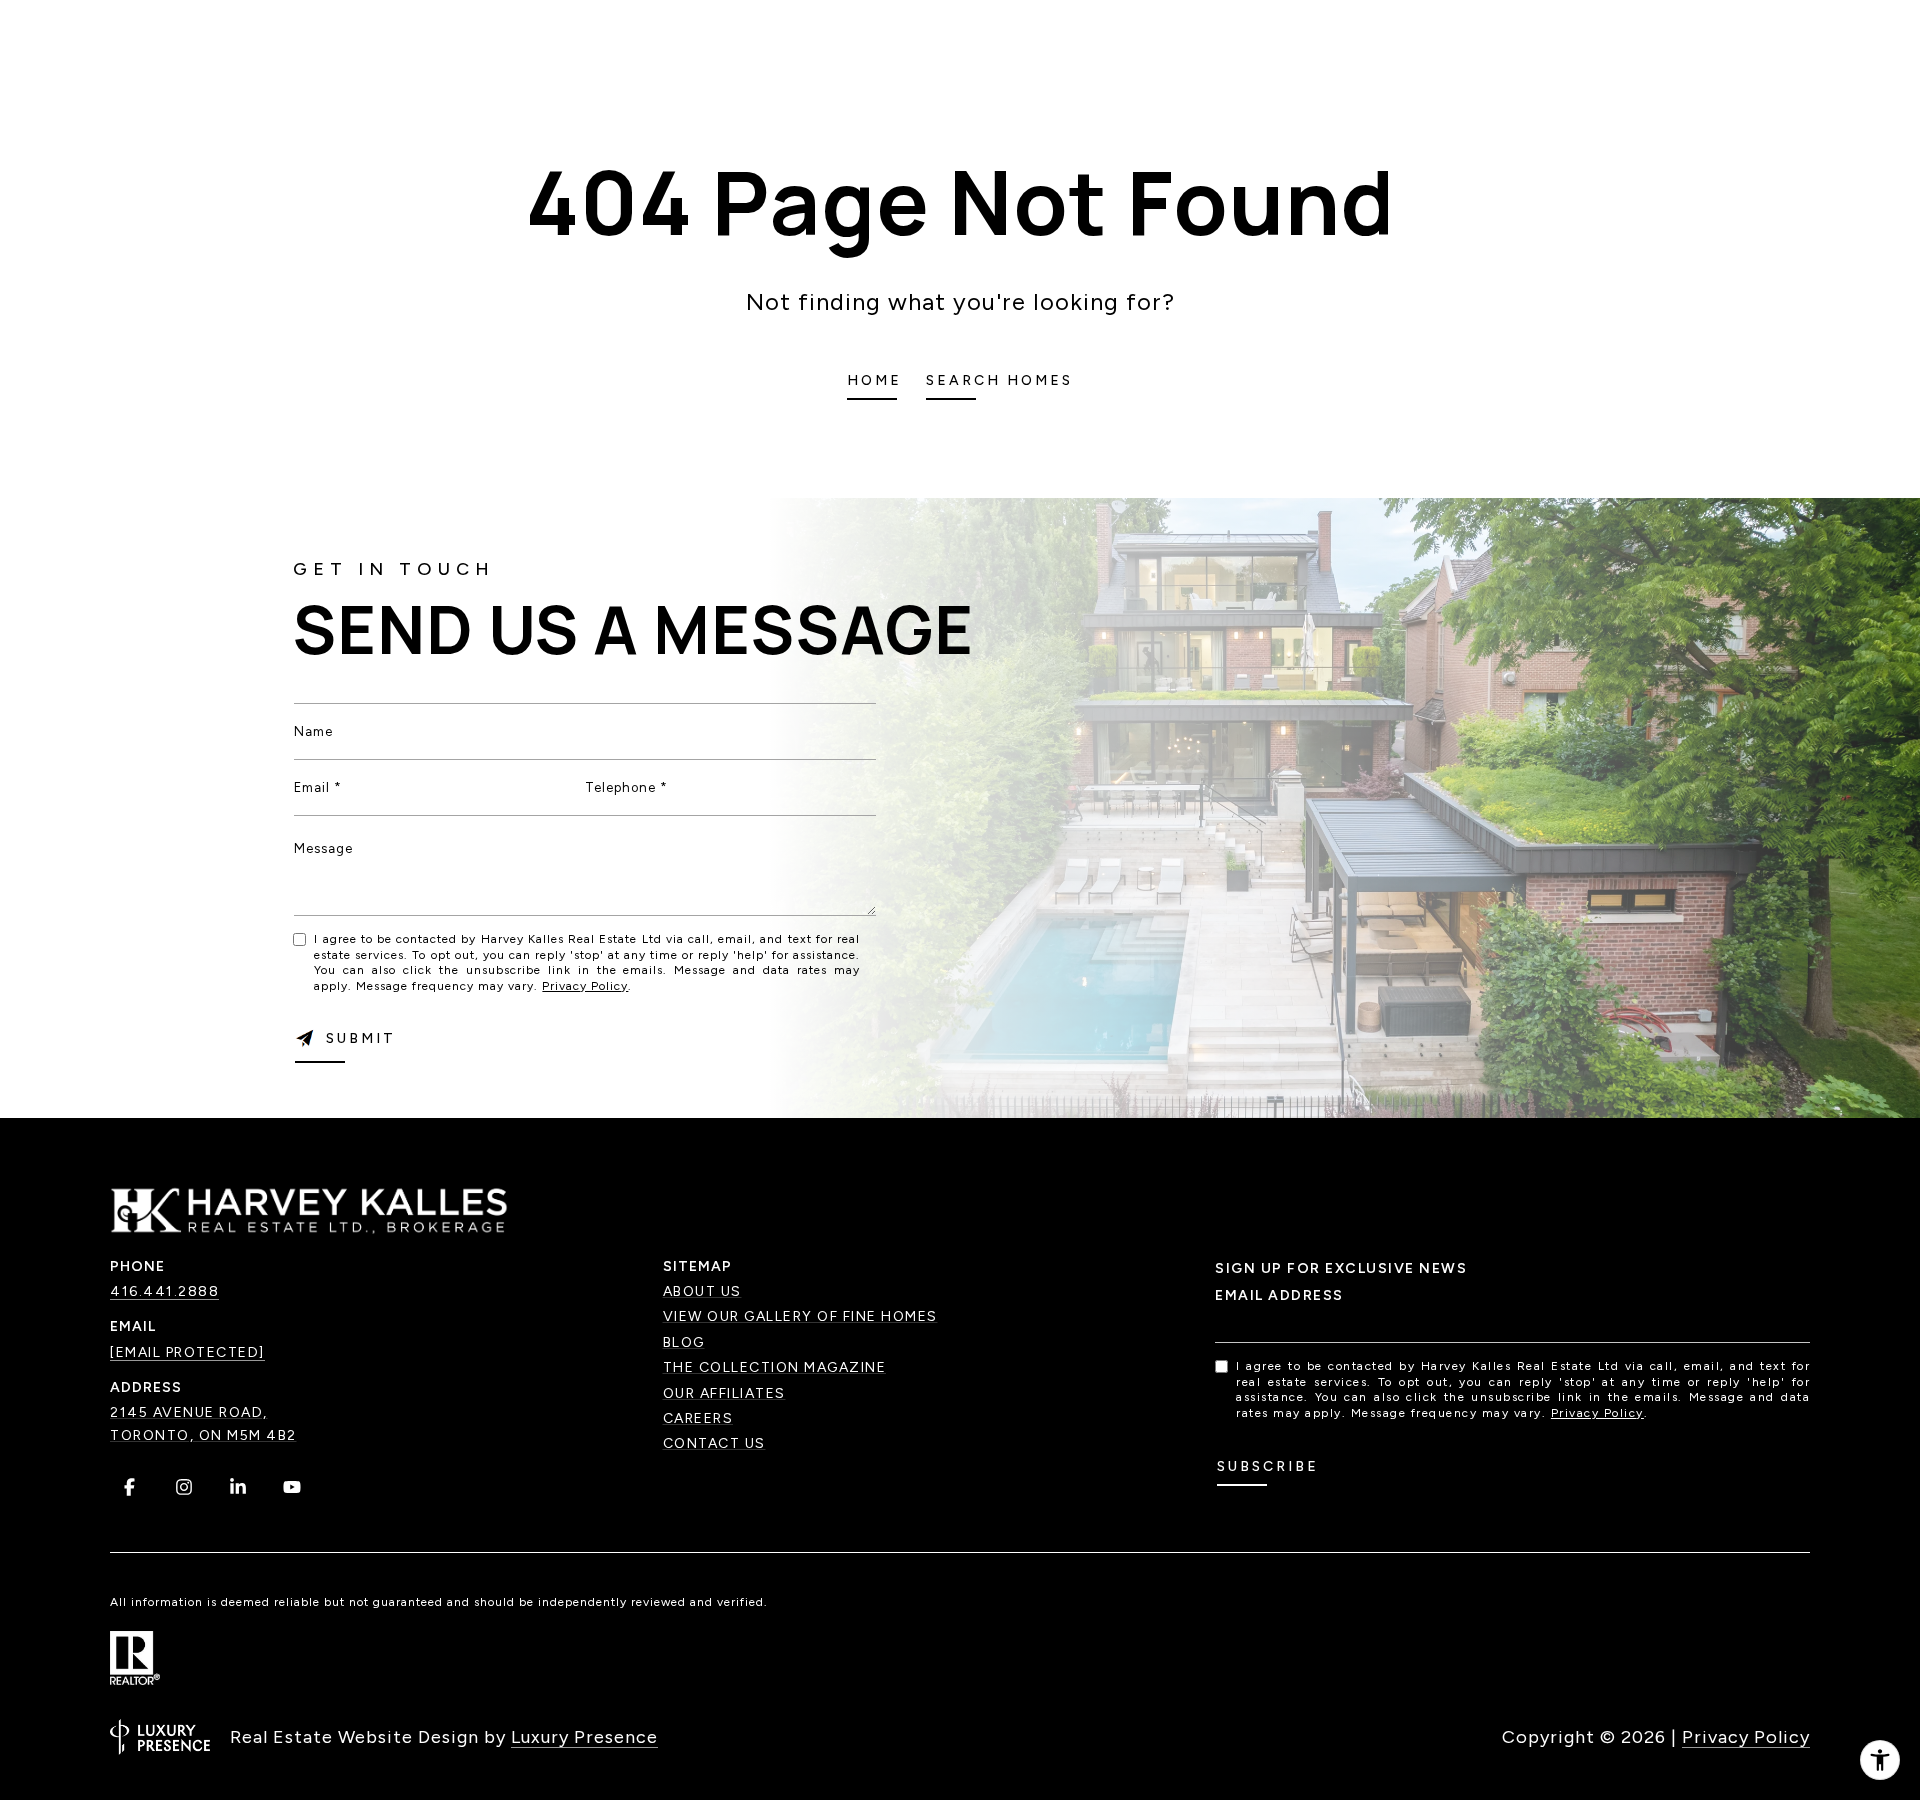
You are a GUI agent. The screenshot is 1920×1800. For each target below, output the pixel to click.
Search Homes (999, 380)
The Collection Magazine (775, 1367)
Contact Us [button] (714, 1443)
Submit (361, 1038)
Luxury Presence (584, 1737)
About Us (702, 1291)
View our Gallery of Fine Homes (800, 1316)
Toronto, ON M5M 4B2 (203, 1435)
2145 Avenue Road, (189, 1412)
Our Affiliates (724, 1393)
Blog (684, 1342)
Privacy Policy (585, 986)
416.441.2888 (164, 1291)
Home (874, 380)
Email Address (1279, 1295)
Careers (698, 1418)
